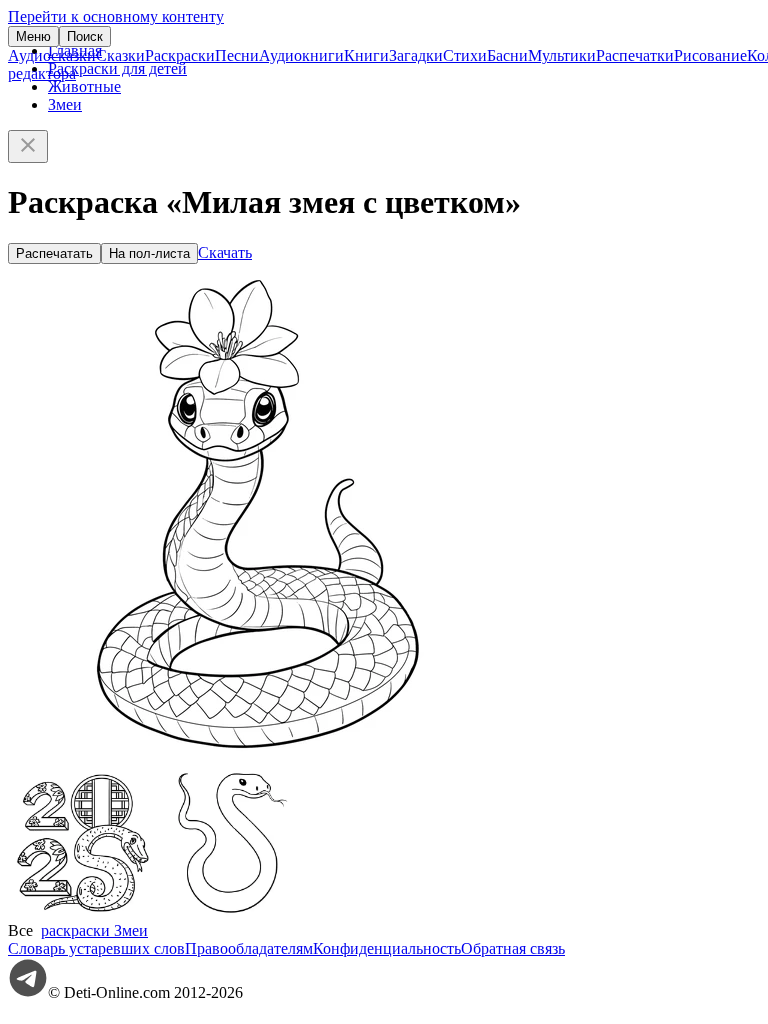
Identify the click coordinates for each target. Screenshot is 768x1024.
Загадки (416, 55)
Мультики (562, 55)
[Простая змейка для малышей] (233, 912)
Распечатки (635, 55)
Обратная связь (513, 948)
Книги (366, 55)
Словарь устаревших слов (96, 948)
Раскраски (180, 55)
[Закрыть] (28, 146)
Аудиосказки (52, 55)
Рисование (710, 55)
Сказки (120, 55)
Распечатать (54, 253)
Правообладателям (249, 948)
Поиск (85, 36)
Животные (84, 86)
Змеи (65, 104)
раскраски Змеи (94, 930)
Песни (237, 55)
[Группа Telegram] (28, 992)
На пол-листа (149, 253)
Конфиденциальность (387, 948)
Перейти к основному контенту (116, 16)
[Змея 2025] (83, 912)
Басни (507, 55)
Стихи (465, 55)
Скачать (225, 252)
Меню (33, 36)
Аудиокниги (301, 55)
